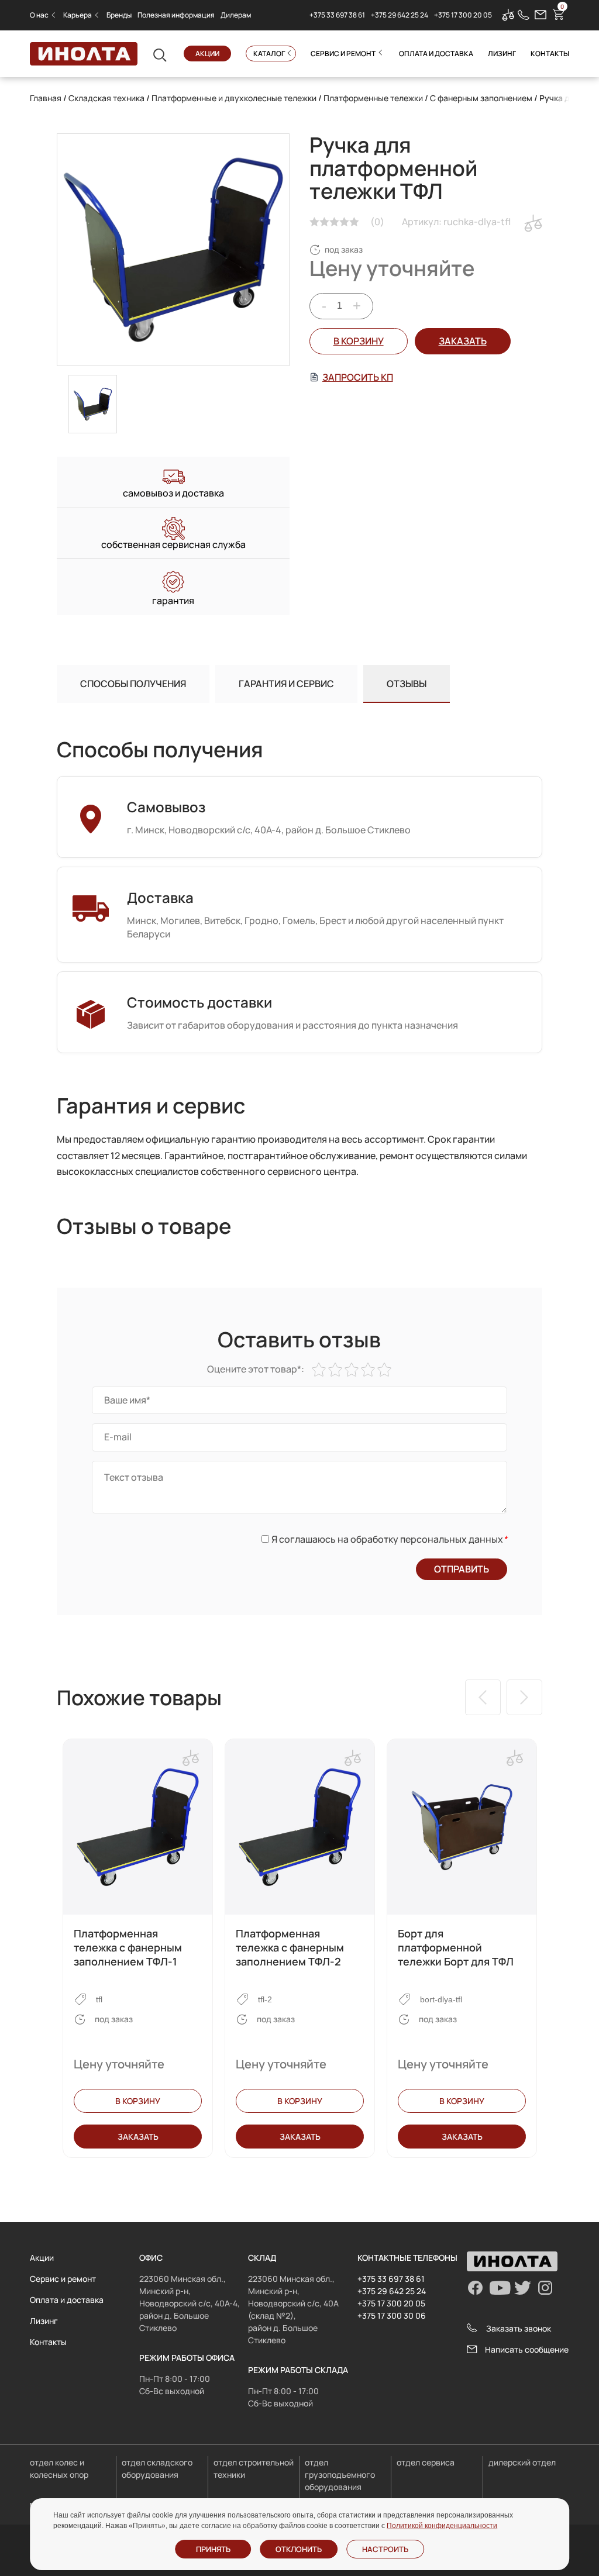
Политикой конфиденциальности (442, 2526)
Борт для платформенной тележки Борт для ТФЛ (456, 1947)
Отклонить (299, 2549)
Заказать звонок (519, 2328)
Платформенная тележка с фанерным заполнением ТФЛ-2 (290, 1947)
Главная (46, 98)
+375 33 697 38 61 (337, 15)
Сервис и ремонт (343, 54)
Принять (213, 2549)
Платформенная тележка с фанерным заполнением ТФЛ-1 (128, 1947)
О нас (39, 15)
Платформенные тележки (373, 98)
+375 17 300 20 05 (463, 15)
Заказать (138, 2137)
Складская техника (106, 98)
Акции (207, 54)
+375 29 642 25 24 (400, 15)
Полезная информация (176, 15)
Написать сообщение (527, 2349)
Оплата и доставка (436, 54)
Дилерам (236, 15)
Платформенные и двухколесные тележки (234, 98)
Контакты (550, 54)
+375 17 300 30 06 (392, 2315)
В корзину (359, 341)
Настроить (385, 2549)
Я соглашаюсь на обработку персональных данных (389, 1539)
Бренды (119, 15)
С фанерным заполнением (481, 98)
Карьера (78, 15)
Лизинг (502, 54)
